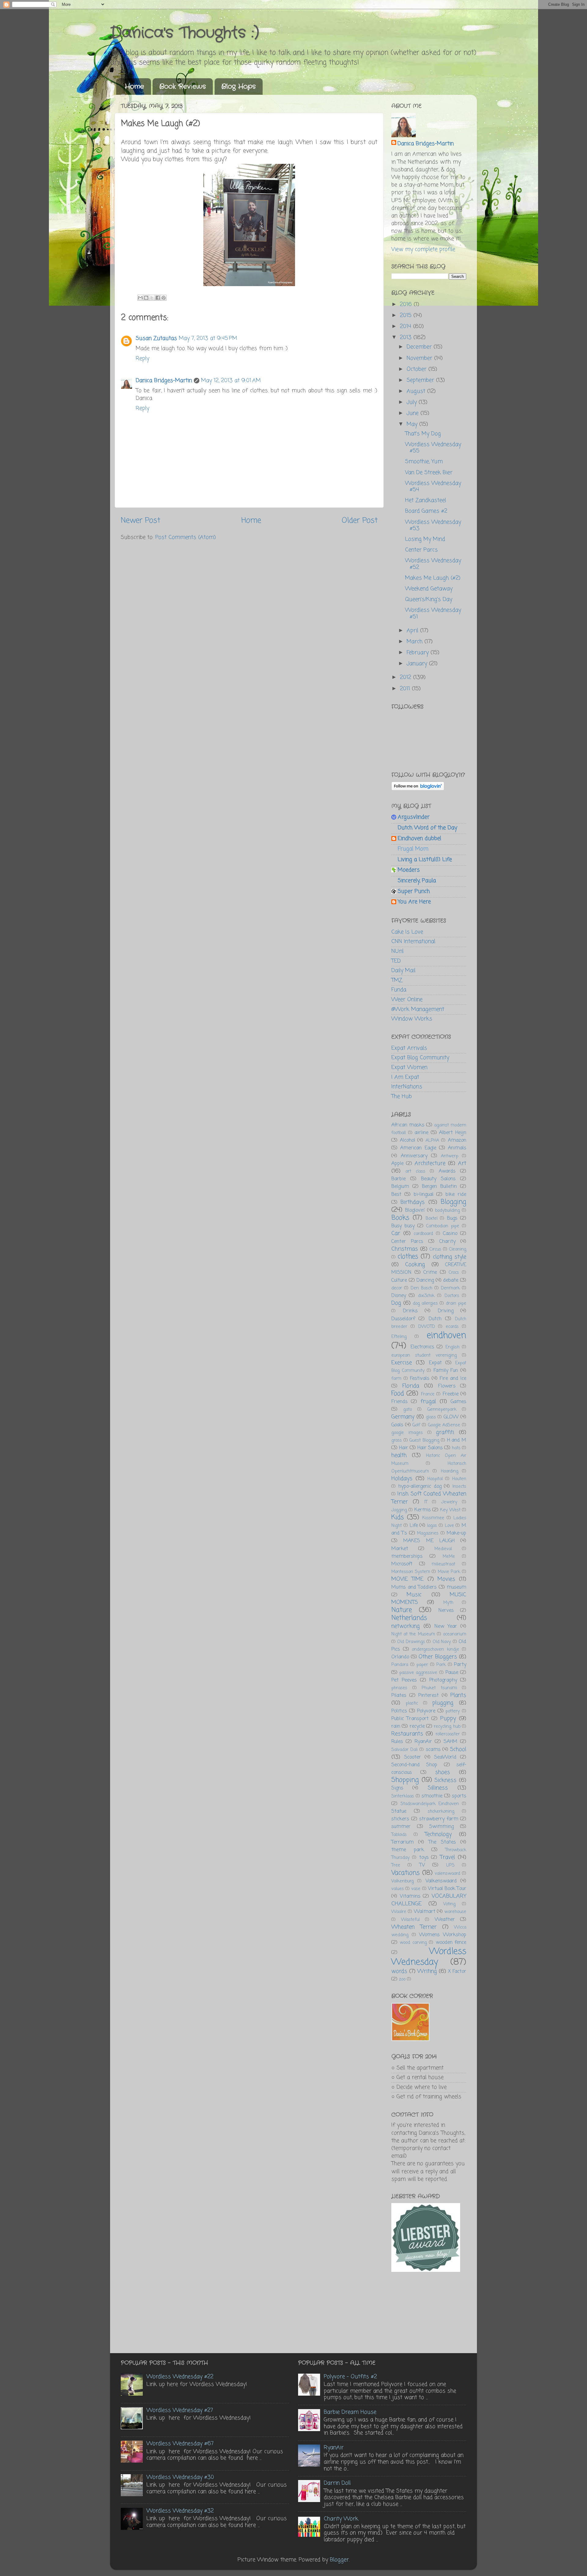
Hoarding (450, 1471)
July (413, 402)
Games (458, 1402)
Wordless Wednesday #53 (433, 525)
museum (456, 1587)
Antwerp (450, 1156)
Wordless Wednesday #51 (433, 614)
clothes (408, 1257)
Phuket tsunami (439, 1688)
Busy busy (403, 1226)
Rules (397, 1742)
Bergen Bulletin (439, 1187)
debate (451, 1280)
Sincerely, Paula (417, 881)
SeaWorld (445, 1757)
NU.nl (397, 951)
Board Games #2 (426, 511)
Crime (430, 1272)
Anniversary (414, 1156)
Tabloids (399, 1835)
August (417, 391)
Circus (435, 1249)
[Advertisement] (422, 2314)
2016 (407, 304)
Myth (448, 1603)
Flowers (447, 1386)
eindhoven (447, 1336)
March (415, 642)
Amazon (457, 1140)
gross (397, 1440)
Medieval (443, 1549)
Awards (447, 1171)
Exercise (402, 1363)
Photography (443, 1680)
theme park (408, 1850)
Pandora (400, 1665)
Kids (398, 1518)
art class (415, 1171)
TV (422, 1865)
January (418, 664)
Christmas (405, 1249)
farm (396, 1379)
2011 (406, 689)
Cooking (415, 1265)
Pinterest (428, 1695)
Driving (446, 1311)
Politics (399, 1711)
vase (416, 1889)
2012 (406, 677)
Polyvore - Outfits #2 (350, 2377)
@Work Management (418, 1009)
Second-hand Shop (414, 1765)
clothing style (450, 1257)
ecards (452, 1327)
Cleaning (458, 1249)
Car (396, 1233)
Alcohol (408, 1140)
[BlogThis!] (146, 298)
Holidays (402, 1479)
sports (459, 1796)
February (419, 653)
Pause (452, 1673)
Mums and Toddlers (414, 1587)
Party (460, 1665)
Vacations (406, 1873)
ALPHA (432, 1141)
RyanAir (423, 1742)
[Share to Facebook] (158, 298)
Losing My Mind (425, 539)
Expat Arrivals (409, 1048)
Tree (396, 1865)
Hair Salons (430, 1448)
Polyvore (426, 1711)
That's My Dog (423, 434)
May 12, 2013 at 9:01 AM (231, 381)
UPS (450, 1865)
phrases (399, 1688)
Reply (142, 359)
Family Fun (446, 1371)
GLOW (451, 1417)
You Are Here (414, 902)
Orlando (400, 1657)
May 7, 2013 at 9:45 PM (208, 338)
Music (414, 1595)
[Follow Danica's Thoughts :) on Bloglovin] (418, 789)
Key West (450, 1510)
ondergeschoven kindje (436, 1649)
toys (424, 1857)
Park (441, 1665)
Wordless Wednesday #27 (180, 2410)
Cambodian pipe (443, 1226)
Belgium (400, 1187)
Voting (449, 1904)
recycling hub (447, 1727)
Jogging (399, 1510)
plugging (443, 1703)
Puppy (448, 1719)
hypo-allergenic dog (420, 1486)
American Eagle (418, 1148)
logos (432, 1526)
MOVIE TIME (407, 1579)
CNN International (413, 942)
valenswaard (447, 1874)
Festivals (420, 1378)
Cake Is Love (407, 932)
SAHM (450, 1742)
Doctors (452, 1296)
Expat (435, 1363)
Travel (447, 1857)
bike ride (456, 1194)
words (399, 1971)
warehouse (455, 1912)
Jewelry (449, 1502)
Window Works (412, 1019)
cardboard (423, 1234)
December (420, 347)
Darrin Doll (337, 2483)
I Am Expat (405, 1077)
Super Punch (414, 891)
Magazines (428, 1533)
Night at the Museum (413, 1634)
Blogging (453, 1202)
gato (408, 1410)
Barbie (399, 1179)
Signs (397, 1788)
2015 (407, 315)
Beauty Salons (438, 1179)
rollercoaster (448, 1734)
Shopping (405, 1780)
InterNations (407, 1087)
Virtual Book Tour (447, 1889)
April (413, 631)
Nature (402, 1610)
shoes (443, 1772)
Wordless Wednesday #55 (433, 448)
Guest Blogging (424, 1440)
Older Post (360, 521)
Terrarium (402, 1842)
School (458, 1749)
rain (396, 1726)
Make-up (456, 1533)
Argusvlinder (414, 817)
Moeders (409, 870)
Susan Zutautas (156, 338)
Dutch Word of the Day (427, 828)
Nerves (446, 1610)
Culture (399, 1280)
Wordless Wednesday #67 (180, 2444)
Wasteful (410, 1920)
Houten (459, 1479)
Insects (459, 1487)
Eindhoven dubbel (419, 838)
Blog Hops (238, 87)
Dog (396, 1303)
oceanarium (455, 1634)
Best (396, 1194)
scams (433, 1750)
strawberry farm (439, 1819)
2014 (406, 326)
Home (134, 87)
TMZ (397, 980)
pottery (453, 1711)
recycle (417, 1726)
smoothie (432, 1796)
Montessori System (411, 1572)
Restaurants (407, 1734)
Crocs (454, 1273)
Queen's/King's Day (429, 599)
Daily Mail (403, 971)
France (428, 1394)
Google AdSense (444, 1425)
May (413, 424)
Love (449, 1526)
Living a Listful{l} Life (425, 860)
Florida (411, 1386)
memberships (407, 1556)
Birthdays (413, 1202)
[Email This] (140, 298)
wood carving (413, 1943)
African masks (408, 1125)
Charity (447, 1242)
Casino (450, 1234)
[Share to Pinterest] (164, 298)
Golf (416, 1425)
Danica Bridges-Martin (164, 381)
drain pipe (456, 1303)
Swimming (441, 1827)
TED (396, 961)
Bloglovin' (415, 1210)
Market (400, 1549)
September (421, 380)
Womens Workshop (443, 1935)
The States (442, 1842)
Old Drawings (411, 1642)
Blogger (339, 2560)
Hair (404, 1448)
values (398, 1889)
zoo (402, 1979)
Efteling (399, 1337)
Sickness (445, 1780)
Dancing (425, 1280)
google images (407, 1433)
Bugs (452, 1218)
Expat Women (409, 1067)
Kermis (423, 1510)
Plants (458, 1695)
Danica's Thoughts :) (185, 33)
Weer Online (407, 1000)
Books (400, 1218)
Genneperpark (442, 1410)
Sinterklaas (403, 1796)
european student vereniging (424, 1355)
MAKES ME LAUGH (429, 1541)
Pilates (399, 1695)
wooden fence (451, 1942)
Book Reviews (183, 87)
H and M (457, 1440)
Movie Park (449, 1572)
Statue (399, 1811)
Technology (438, 1834)
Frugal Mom (413, 849)
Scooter (413, 1757)
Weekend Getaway (429, 589)
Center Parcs (421, 550)
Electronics (422, 1347)
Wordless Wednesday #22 (180, 2377)
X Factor (457, 1972)
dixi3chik (426, 1296)
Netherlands (409, 1618)
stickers (400, 1819)
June (413, 413)
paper (422, 1665)
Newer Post (140, 521)
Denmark (450, 1288)
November (420, 358)
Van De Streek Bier (429, 473)
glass (431, 1417)
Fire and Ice (453, 1378)
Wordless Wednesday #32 (180, 2511)
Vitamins (410, 1896)
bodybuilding (447, 1211)
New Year (446, 1626)
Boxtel (432, 1218)
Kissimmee (433, 1518)
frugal (428, 1402)
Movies (446, 1579)
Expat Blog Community (420, 1058)
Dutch (435, 1319)
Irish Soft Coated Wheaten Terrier (429, 1498)
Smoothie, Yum (424, 462)
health (399, 1455)
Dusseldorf (403, 1319)
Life (414, 1526)
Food (398, 1394)
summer (401, 1827)
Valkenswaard (441, 1881)
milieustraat (443, 1564)
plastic (412, 1703)
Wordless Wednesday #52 (433, 564)
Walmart (425, 1912)
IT (426, 1502)
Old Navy (442, 1642)
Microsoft (402, 1564)
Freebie (451, 1394)
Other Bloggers (438, 1657)
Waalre (399, 1912)
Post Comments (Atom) (186, 537)
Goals (397, 1425)
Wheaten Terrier (414, 1927)
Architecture (430, 1163)
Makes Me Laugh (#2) (433, 578)
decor (397, 1288)
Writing (427, 1971)
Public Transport (410, 1719)
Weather (445, 1920)
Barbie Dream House (350, 2412)
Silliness (438, 1788)
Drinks (410, 1311)
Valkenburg (402, 1881)
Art (462, 1163)
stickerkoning (441, 1811)
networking (406, 1626)
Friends (399, 1402)
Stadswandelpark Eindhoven (430, 1804)
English (452, 1347)
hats (456, 1448)
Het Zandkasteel (426, 500)
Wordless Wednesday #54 (433, 487)
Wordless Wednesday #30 (180, 2477)
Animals (457, 1148)
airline (421, 1133)
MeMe (449, 1557)
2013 (407, 337)
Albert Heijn (453, 1133)
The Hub (402, 1096)
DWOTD (427, 1327)
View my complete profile (423, 249)
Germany (403, 1417)
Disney (399, 1296)
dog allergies (425, 1303)
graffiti (445, 1432)
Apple (397, 1164)
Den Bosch (421, 1288)
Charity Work (341, 2519)
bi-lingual (424, 1194)
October (417, 369)
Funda (399, 990)
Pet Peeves (404, 1680)
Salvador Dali (404, 1750)
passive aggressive (418, 1673)
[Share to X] (152, 298)
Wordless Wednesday (429, 1957)
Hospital (435, 1479)
